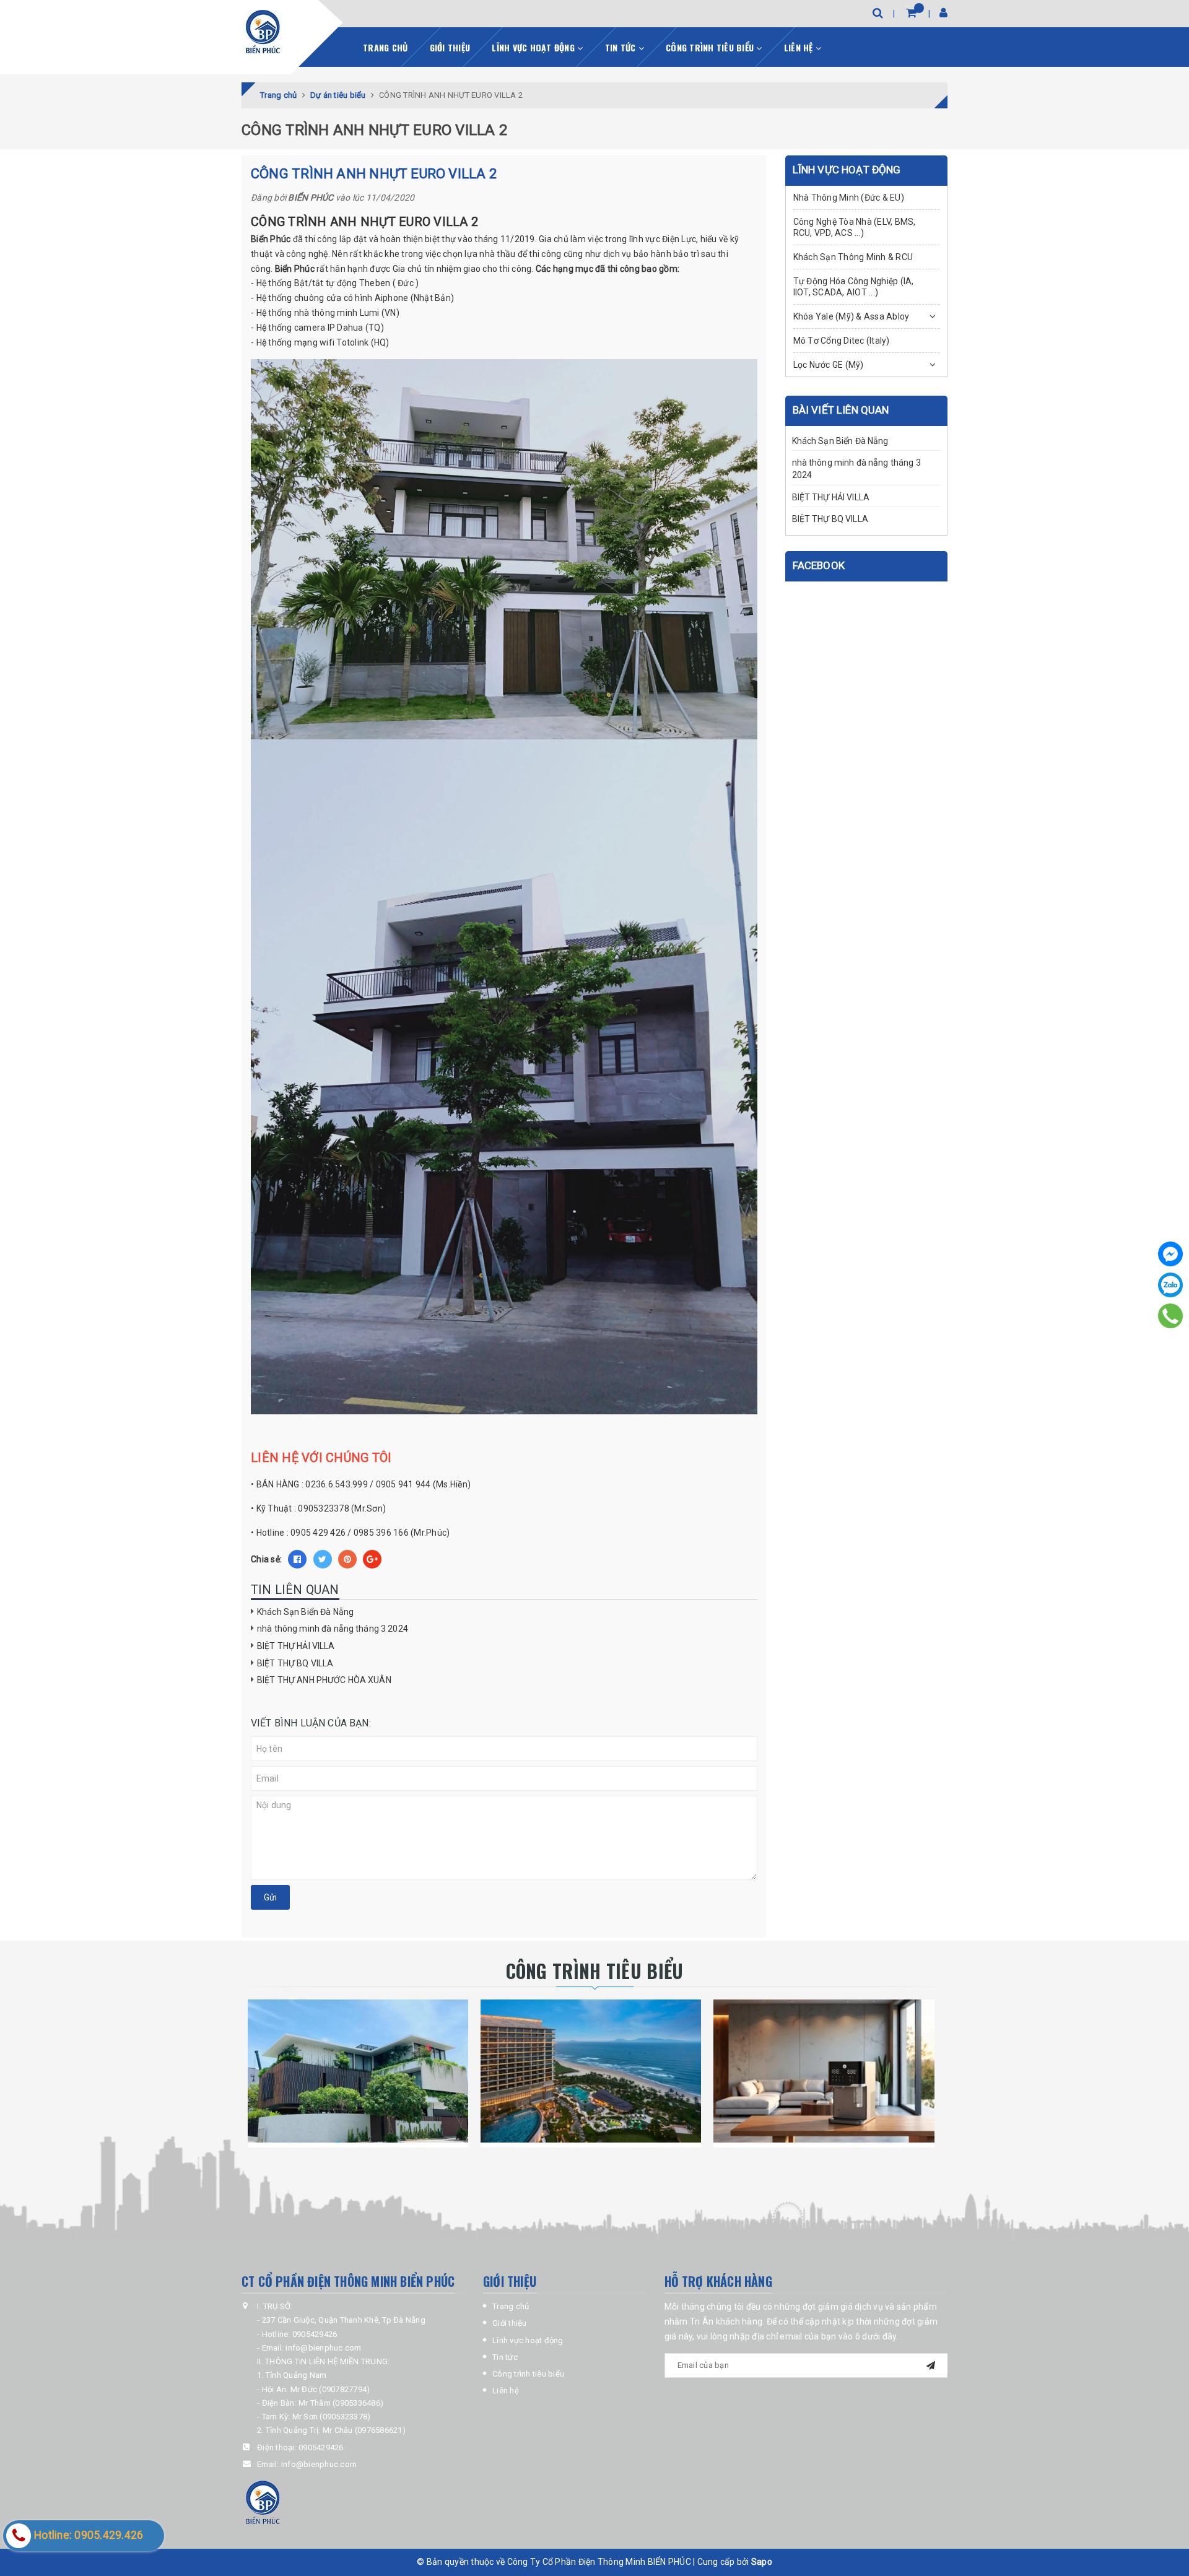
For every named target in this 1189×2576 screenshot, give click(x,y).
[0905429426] (1171, 1316)
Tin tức (622, 47)
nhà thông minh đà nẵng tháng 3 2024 (333, 1629)
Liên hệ (800, 47)
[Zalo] (1170, 1285)
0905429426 (321, 2448)
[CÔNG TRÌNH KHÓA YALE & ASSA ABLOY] (591, 2071)
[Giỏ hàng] (911, 13)
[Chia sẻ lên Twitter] (323, 1559)
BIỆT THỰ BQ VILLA (295, 1663)
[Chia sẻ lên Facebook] (297, 1559)
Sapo (762, 2562)
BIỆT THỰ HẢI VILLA (296, 1646)
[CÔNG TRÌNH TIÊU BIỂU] (358, 2071)
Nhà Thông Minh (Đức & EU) (849, 198)
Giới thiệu (450, 47)
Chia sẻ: (266, 1559)
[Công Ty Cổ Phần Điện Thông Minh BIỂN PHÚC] (263, 32)
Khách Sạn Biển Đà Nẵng (305, 1612)
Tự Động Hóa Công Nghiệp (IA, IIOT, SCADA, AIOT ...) (854, 287)
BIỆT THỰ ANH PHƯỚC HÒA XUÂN (324, 1680)
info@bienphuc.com (319, 2464)
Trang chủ (385, 47)
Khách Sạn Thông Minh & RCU (853, 257)
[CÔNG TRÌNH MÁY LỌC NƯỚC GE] (824, 2071)
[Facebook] (1170, 1254)
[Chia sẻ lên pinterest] (347, 1559)
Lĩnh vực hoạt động (534, 47)
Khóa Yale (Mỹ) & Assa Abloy (851, 316)
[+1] (372, 1559)
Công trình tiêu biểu (711, 47)
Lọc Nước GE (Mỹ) (829, 365)
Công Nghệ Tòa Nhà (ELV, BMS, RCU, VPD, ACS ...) (855, 227)
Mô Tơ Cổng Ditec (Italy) (842, 341)
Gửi (270, 1897)
